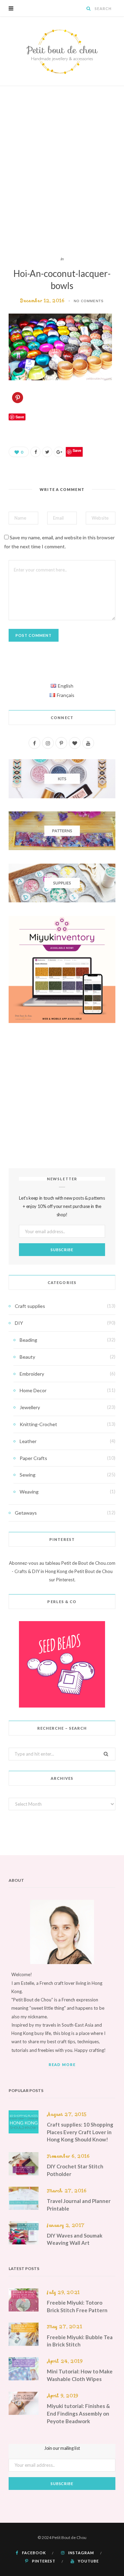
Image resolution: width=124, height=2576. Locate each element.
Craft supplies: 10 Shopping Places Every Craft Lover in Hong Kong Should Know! (80, 2132)
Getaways (26, 1513)
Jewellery (30, 1407)
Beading (28, 1340)
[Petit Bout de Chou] (62, 51)
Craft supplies (30, 1306)
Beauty (27, 1357)
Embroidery (32, 1374)
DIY (19, 1323)
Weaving (29, 1492)
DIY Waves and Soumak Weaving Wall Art (75, 2239)
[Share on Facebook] (35, 452)
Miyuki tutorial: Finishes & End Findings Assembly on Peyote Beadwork (78, 2414)
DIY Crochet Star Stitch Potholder (75, 2170)
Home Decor (33, 1390)
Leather (28, 1441)
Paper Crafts (33, 1458)
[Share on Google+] (59, 452)
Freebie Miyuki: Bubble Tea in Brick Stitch (80, 2341)
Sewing (28, 1475)
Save (77, 450)
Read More (62, 2064)
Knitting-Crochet (38, 1424)
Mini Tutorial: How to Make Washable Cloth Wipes (80, 2375)
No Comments (89, 301)
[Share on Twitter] (47, 452)
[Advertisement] (62, 171)
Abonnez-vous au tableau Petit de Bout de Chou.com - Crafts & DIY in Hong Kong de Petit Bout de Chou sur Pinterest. (62, 1571)
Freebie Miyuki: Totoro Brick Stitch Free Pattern (77, 2306)
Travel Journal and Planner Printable (79, 2205)
